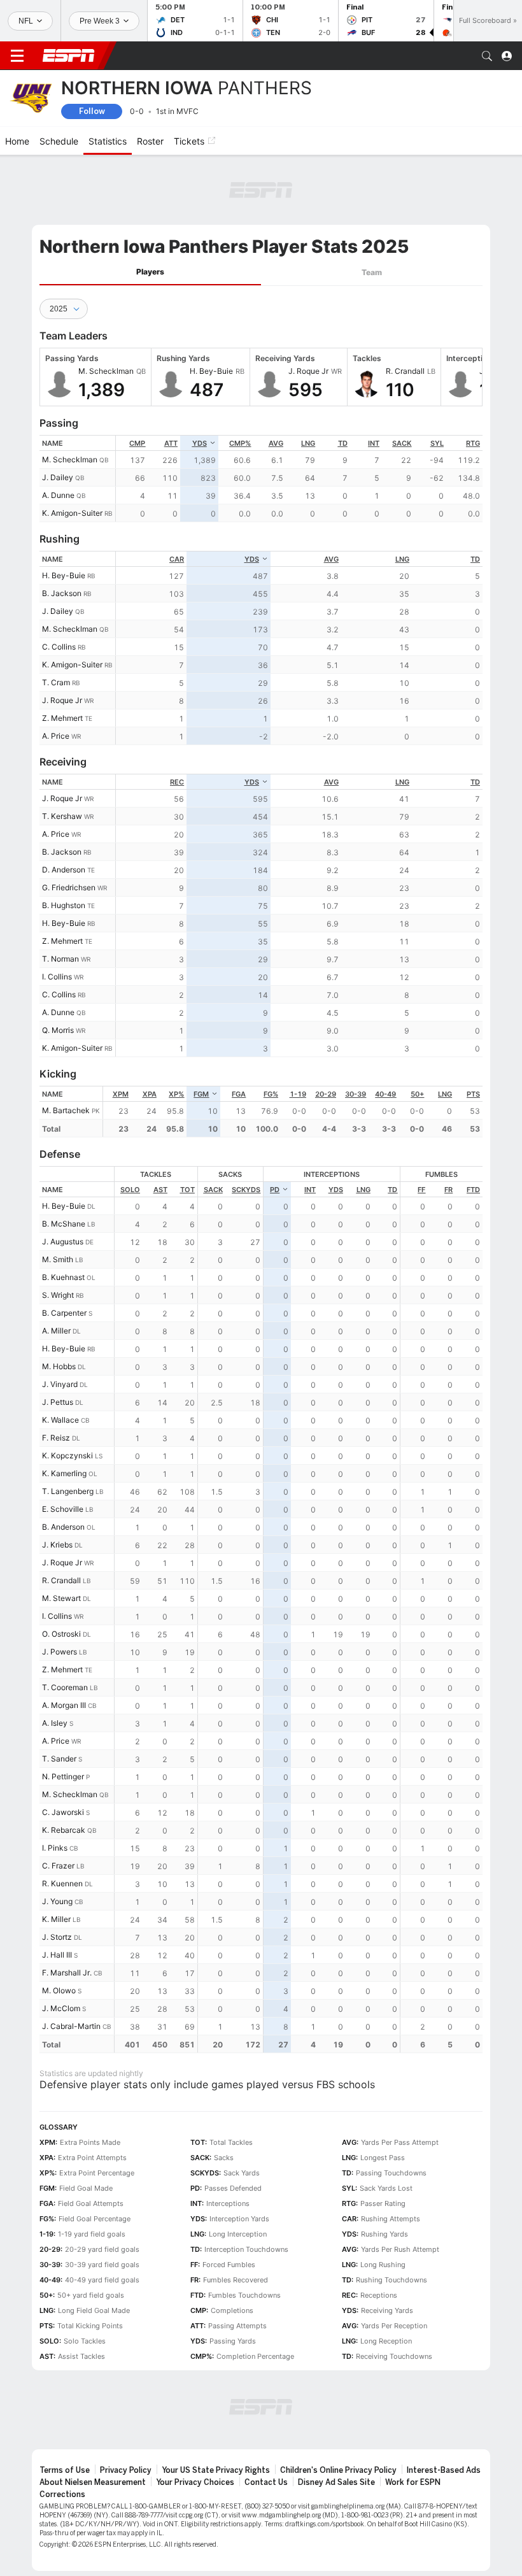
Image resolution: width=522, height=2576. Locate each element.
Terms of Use (65, 2470)
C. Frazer (58, 1866)
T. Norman (60, 959)
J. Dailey (58, 477)
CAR (177, 559)
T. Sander (59, 1759)
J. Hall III (57, 1955)
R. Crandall (61, 1580)
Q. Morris (58, 1030)
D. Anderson (64, 870)
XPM (121, 1094)
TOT (187, 1190)
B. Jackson (62, 593)
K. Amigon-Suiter (72, 513)
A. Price (56, 736)
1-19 (298, 1094)
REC (177, 782)
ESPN (69, 55)
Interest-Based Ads (444, 2470)
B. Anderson (63, 1527)
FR (448, 1190)
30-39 (356, 1094)
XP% (176, 1094)
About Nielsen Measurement (93, 2482)
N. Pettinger (63, 1776)
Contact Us (266, 2482)
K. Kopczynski (67, 1455)
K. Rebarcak (64, 1830)
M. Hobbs (59, 1366)
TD (343, 443)
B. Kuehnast (63, 1277)
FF (421, 1190)
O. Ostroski (61, 1634)
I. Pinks (55, 1848)
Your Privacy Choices (195, 2482)
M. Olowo (59, 1990)
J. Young (57, 1901)
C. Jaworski (63, 1812)
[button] (487, 56)
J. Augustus (63, 1242)
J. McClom (61, 2008)
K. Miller (56, 1919)
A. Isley (55, 1723)
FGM (201, 1094)
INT (374, 443)
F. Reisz (56, 1438)
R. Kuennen (62, 1883)
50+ (417, 1094)
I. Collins (57, 977)
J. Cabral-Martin (71, 2026)
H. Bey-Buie (64, 575)
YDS (200, 443)
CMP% (240, 443)
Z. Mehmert (62, 718)
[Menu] (17, 56)
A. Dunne (58, 495)
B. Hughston (64, 905)
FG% (271, 1094)
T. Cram (56, 682)
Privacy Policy (126, 2470)
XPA (150, 1094)
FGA (239, 1094)
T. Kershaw (62, 816)
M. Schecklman (70, 459)
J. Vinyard (60, 1384)
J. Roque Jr (62, 700)
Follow (92, 111)
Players (150, 272)
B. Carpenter (64, 1313)
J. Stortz (57, 1937)
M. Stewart (61, 1598)
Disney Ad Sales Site (336, 2482)
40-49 (385, 1094)
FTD (473, 1190)
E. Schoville (63, 1509)
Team (372, 272)
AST (160, 1190)
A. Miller (56, 1331)
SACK (402, 443)
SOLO (130, 1190)
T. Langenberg (68, 1491)
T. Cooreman (65, 1687)
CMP (137, 443)
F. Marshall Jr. (67, 1973)
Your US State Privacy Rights (216, 2470)
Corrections (62, 2494)
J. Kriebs (57, 1545)
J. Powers (60, 1652)
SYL (437, 443)
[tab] (150, 272)
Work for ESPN (413, 2482)
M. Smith (58, 1259)
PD (275, 1190)
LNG (308, 443)
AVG (276, 443)
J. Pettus (58, 1402)
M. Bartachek (66, 1110)
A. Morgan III (64, 1705)
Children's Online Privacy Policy (338, 2470)
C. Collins (59, 647)
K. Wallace (60, 1420)
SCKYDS (246, 1190)
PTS (473, 1094)
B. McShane (64, 1224)
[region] (299, 479)
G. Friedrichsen (69, 887)
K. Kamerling (64, 1473)
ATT (171, 443)
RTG (473, 443)
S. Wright (58, 1295)
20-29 (326, 1094)
